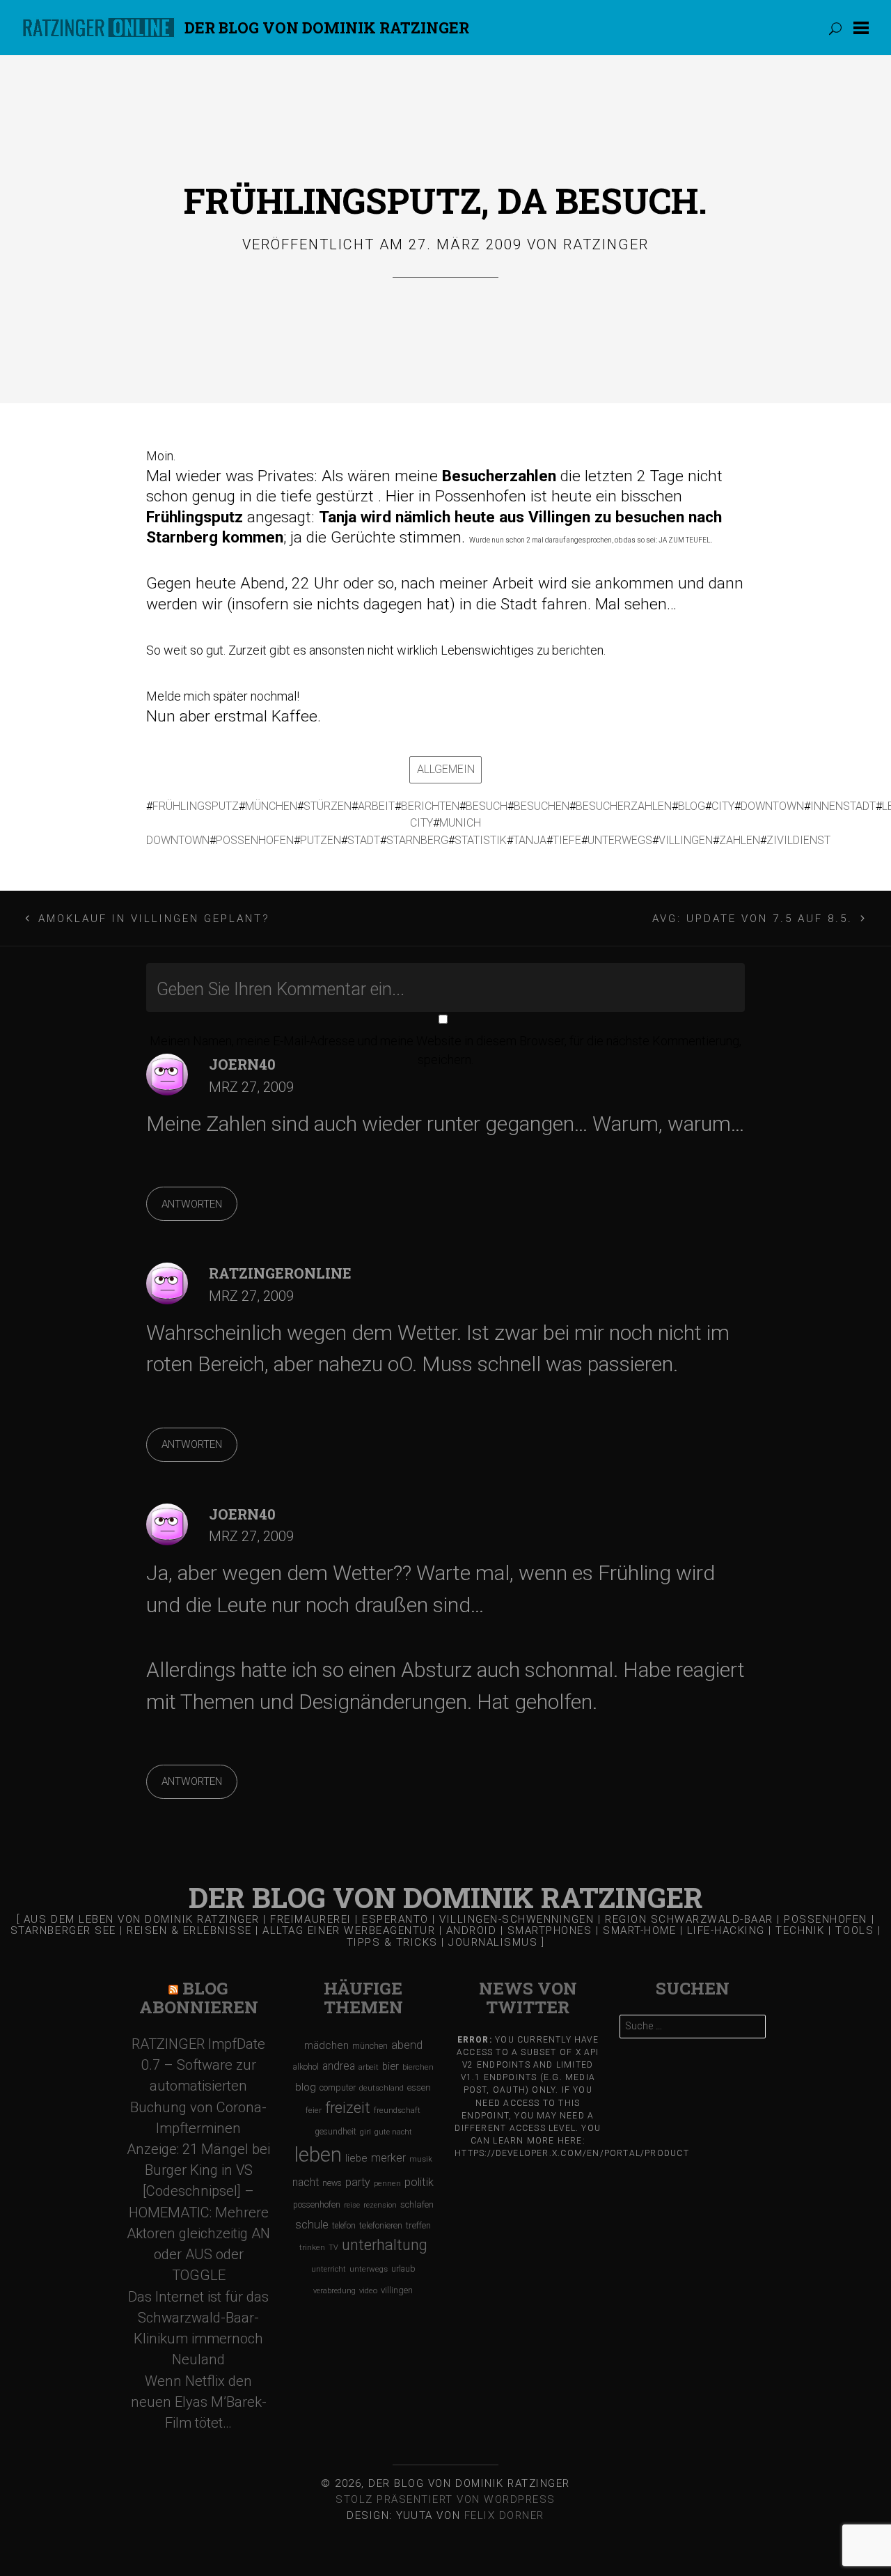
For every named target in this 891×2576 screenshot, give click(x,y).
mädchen (326, 2045)
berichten (430, 806)
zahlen (740, 840)
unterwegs (620, 840)
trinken (312, 2247)
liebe (356, 2158)
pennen (387, 2184)
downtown (772, 806)
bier (391, 2066)
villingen (686, 840)
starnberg (417, 840)
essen (419, 2087)
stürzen (328, 806)
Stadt (364, 840)
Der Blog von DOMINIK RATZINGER (327, 28)
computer (338, 2087)
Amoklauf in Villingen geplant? (154, 919)
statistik (481, 840)
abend (407, 2045)
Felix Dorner (504, 2515)
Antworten (192, 1204)
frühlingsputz (196, 806)
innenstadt (843, 806)
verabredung (334, 2291)
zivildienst (798, 840)
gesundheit (336, 2132)
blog (692, 806)
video (368, 2291)
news (332, 2183)
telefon (344, 2226)
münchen (271, 806)
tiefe (567, 840)
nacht (306, 2182)
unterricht (329, 2269)
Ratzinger (606, 244)
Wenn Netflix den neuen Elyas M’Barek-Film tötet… (199, 2402)
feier (314, 2110)
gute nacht (393, 2132)
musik (421, 2159)
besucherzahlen (624, 806)
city (723, 806)
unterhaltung (385, 2245)
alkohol (306, 2067)
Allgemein (446, 769)
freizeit (348, 2108)
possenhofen (255, 840)
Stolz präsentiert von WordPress (445, 2499)
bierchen (418, 2067)
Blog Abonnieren (199, 1998)
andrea (339, 2066)
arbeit (376, 806)
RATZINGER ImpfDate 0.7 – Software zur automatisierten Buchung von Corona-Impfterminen (198, 2086)
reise (352, 2205)
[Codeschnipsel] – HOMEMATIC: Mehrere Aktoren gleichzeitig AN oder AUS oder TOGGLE (198, 2233)
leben (318, 2155)
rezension (380, 2205)
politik (419, 2182)
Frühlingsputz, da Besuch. (445, 200)
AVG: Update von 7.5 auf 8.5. (753, 919)
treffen (418, 2225)
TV (333, 2248)
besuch (487, 806)
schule (312, 2225)
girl (365, 2132)
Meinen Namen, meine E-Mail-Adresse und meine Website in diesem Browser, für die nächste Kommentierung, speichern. (445, 1050)
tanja (530, 840)
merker (388, 2158)
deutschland (381, 2088)
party (358, 2182)
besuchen (542, 806)
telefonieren (381, 2226)
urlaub (403, 2269)
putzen (321, 840)
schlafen (417, 2204)
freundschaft (397, 2110)
